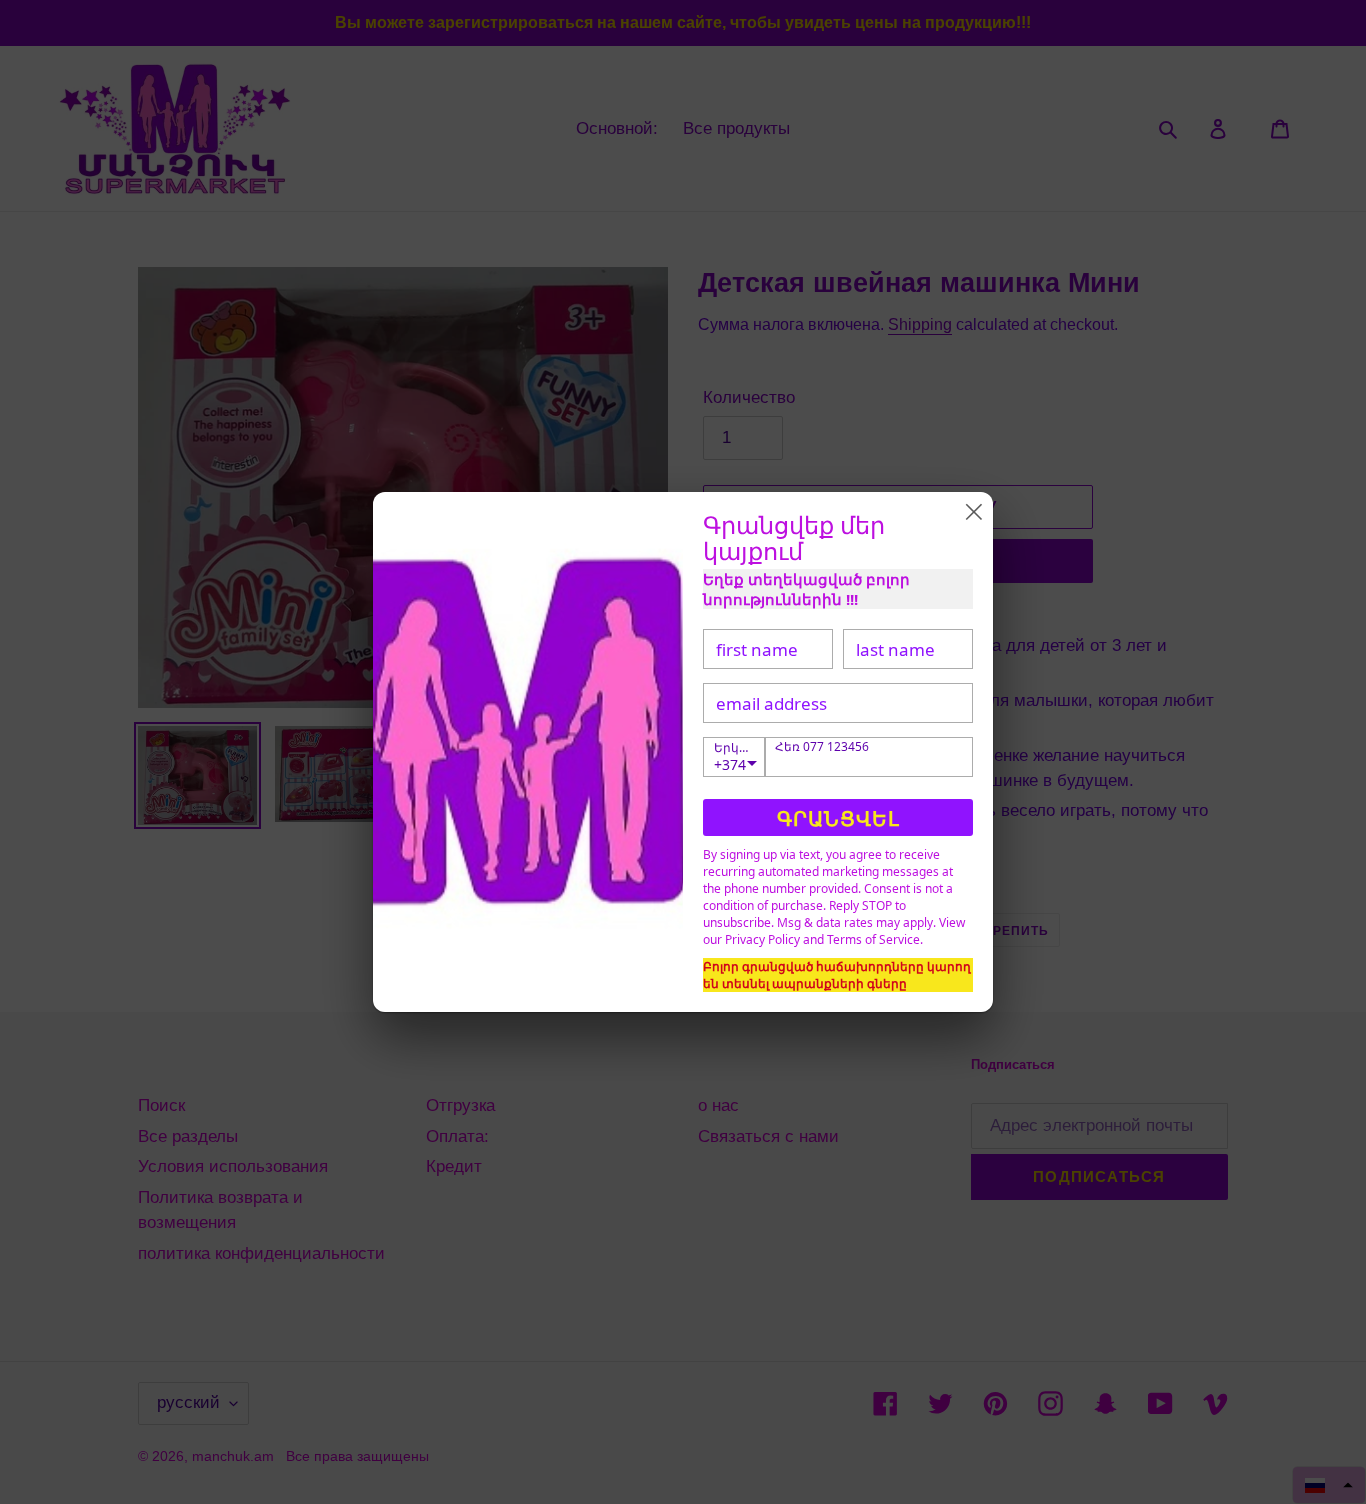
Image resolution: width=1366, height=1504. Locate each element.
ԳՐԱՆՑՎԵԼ (838, 818)
